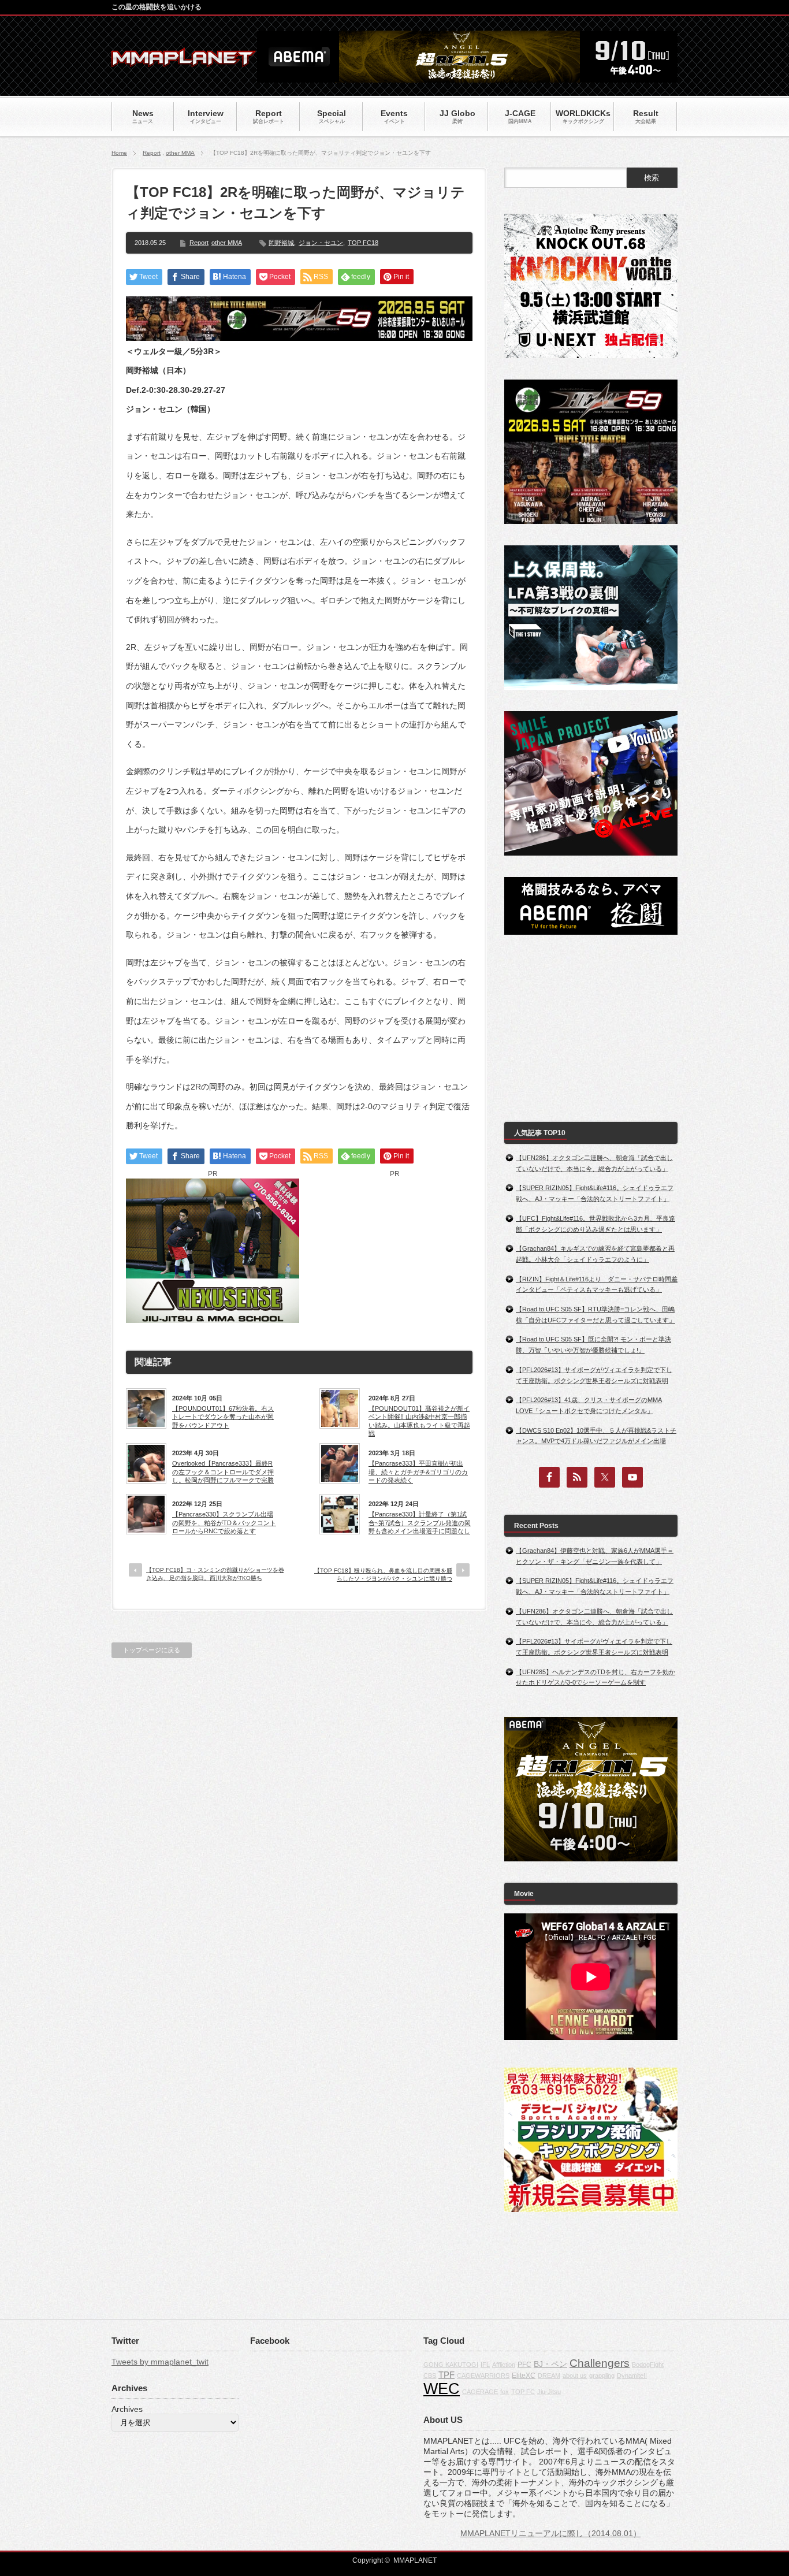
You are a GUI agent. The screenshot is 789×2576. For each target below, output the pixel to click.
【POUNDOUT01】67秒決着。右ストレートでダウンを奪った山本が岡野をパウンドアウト (223, 1417)
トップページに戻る (152, 1650)
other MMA (180, 153)
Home (119, 153)
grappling (602, 2376)
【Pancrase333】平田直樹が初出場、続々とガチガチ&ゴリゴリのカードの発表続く (418, 1472)
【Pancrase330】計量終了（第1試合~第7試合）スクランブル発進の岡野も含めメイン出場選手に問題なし (420, 1523)
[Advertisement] (394, 1251)
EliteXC (524, 2376)
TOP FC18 (363, 243)
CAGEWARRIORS (483, 2376)
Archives (127, 2409)
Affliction (504, 2365)
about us (575, 2376)
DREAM (549, 2376)
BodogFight (648, 2365)
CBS (430, 2376)
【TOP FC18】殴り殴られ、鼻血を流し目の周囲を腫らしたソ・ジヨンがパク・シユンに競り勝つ (383, 1575)
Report (152, 153)
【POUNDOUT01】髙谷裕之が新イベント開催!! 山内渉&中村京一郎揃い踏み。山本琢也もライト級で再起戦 (419, 1421)
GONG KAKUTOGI (451, 2365)
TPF (446, 2375)
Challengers (600, 2363)
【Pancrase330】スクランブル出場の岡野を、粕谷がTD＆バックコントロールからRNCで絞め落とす (224, 1523)
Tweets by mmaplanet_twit (160, 2362)
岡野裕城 (281, 243)
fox (505, 2392)
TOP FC (523, 2392)
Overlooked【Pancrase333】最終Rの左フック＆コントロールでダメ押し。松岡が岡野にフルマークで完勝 (223, 1472)
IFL (485, 2365)
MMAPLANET (415, 2560)
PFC (524, 2365)
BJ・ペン (550, 2364)
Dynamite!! (632, 2376)
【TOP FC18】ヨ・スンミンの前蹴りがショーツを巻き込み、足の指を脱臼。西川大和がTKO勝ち (215, 1574)
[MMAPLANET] (184, 61)
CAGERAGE (480, 2392)
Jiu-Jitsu (549, 2392)
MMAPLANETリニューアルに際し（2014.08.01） (551, 2533)
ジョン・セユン (321, 243)
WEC (442, 2389)
